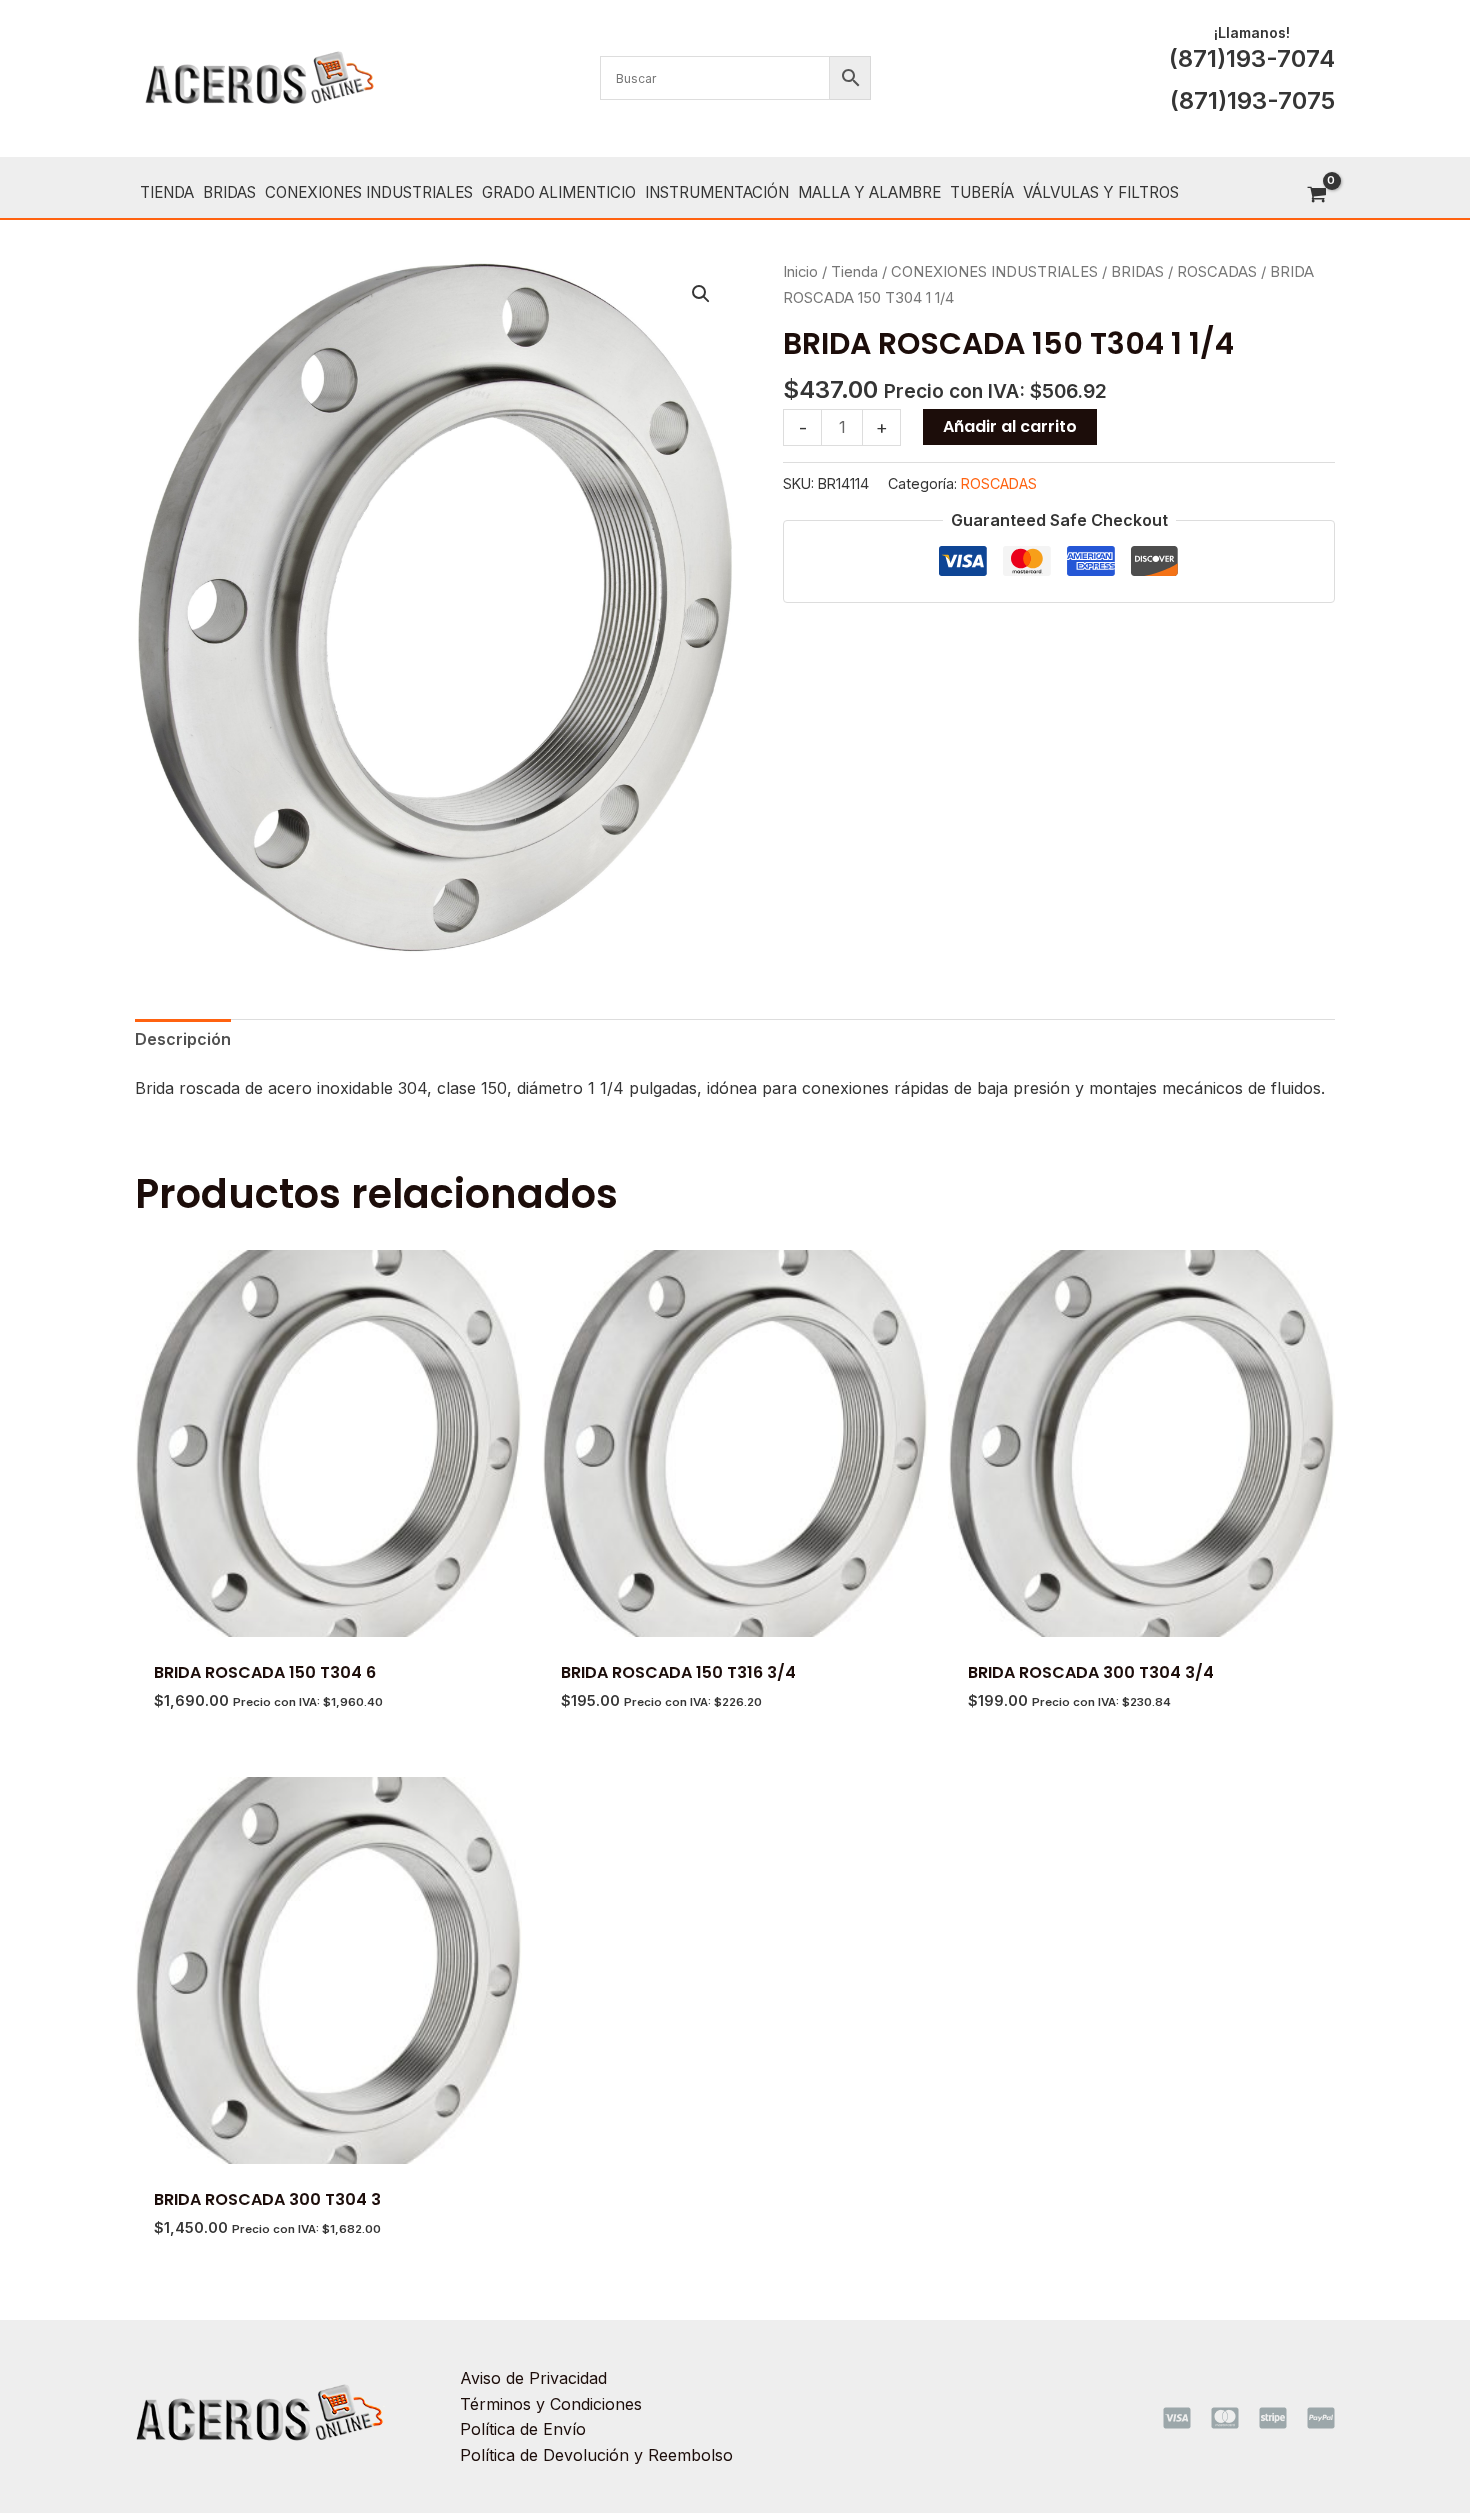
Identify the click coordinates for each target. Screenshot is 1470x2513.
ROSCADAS (1217, 272)
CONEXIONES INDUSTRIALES (994, 272)
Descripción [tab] (183, 1039)
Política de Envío (523, 2429)
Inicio (800, 272)
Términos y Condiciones (551, 2404)
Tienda (854, 272)
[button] (701, 294)
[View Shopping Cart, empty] (1316, 195)
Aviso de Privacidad (533, 2378)
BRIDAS (1137, 272)
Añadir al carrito (1010, 426)
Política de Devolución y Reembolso (596, 2455)
